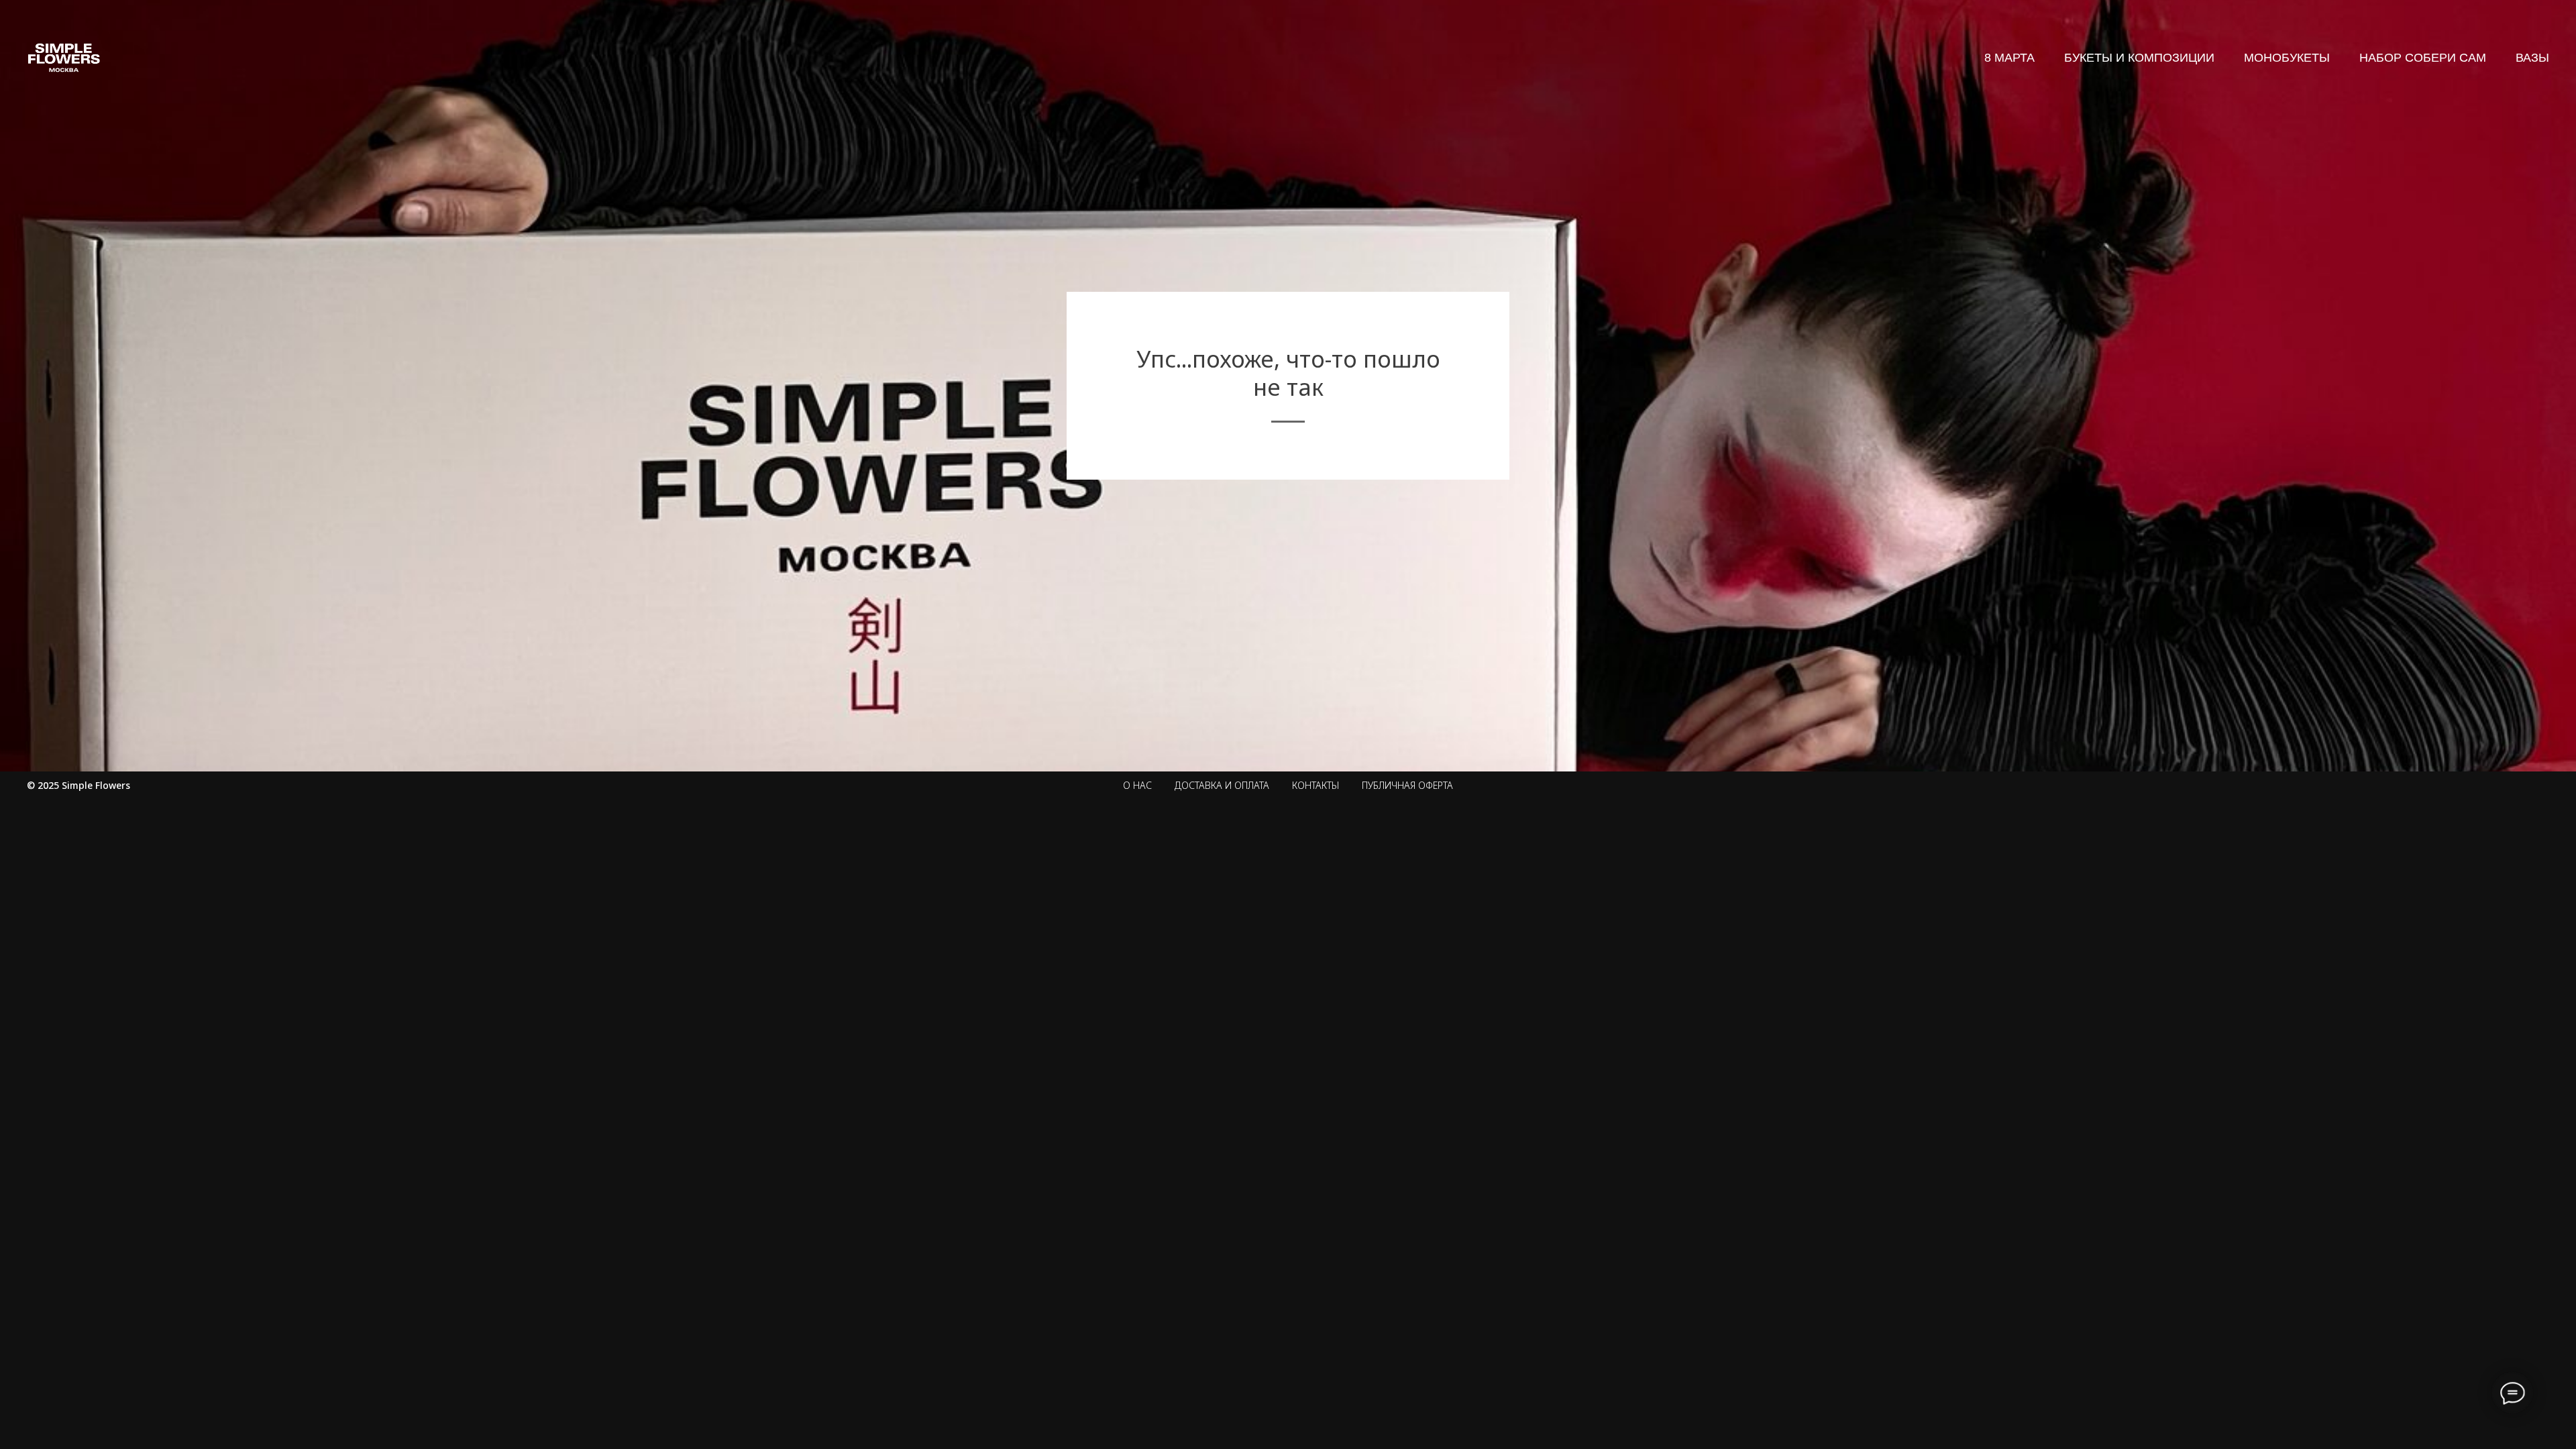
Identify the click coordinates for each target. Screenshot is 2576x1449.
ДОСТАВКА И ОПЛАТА (1222, 785)
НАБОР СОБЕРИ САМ (2423, 58)
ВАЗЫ (2532, 58)
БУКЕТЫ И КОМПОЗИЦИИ (2139, 58)
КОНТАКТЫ (1316, 785)
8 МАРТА (2009, 58)
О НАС (1137, 785)
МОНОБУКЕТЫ (2287, 58)
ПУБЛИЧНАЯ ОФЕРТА (1407, 785)
